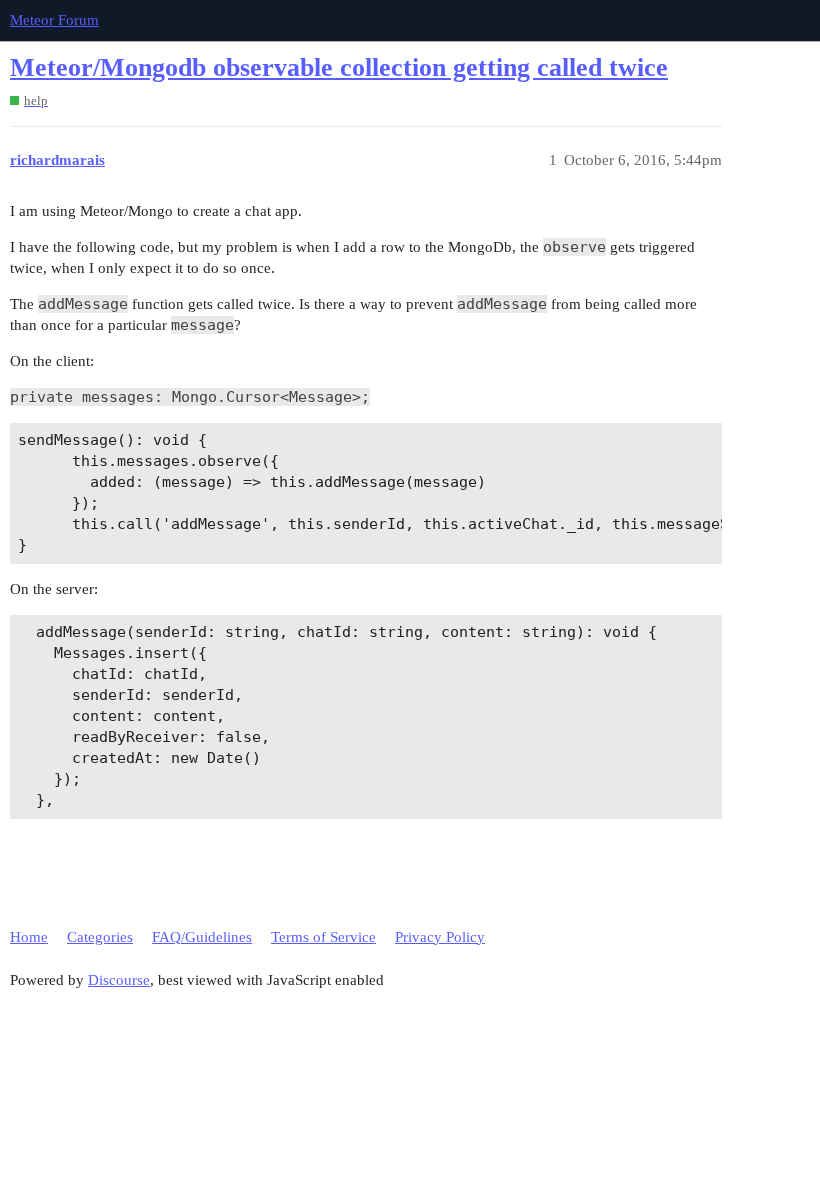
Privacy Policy (440, 937)
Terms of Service (323, 937)
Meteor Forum (54, 20)
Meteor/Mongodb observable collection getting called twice (339, 67)
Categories (100, 937)
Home (29, 937)
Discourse (119, 980)
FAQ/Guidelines (202, 937)
